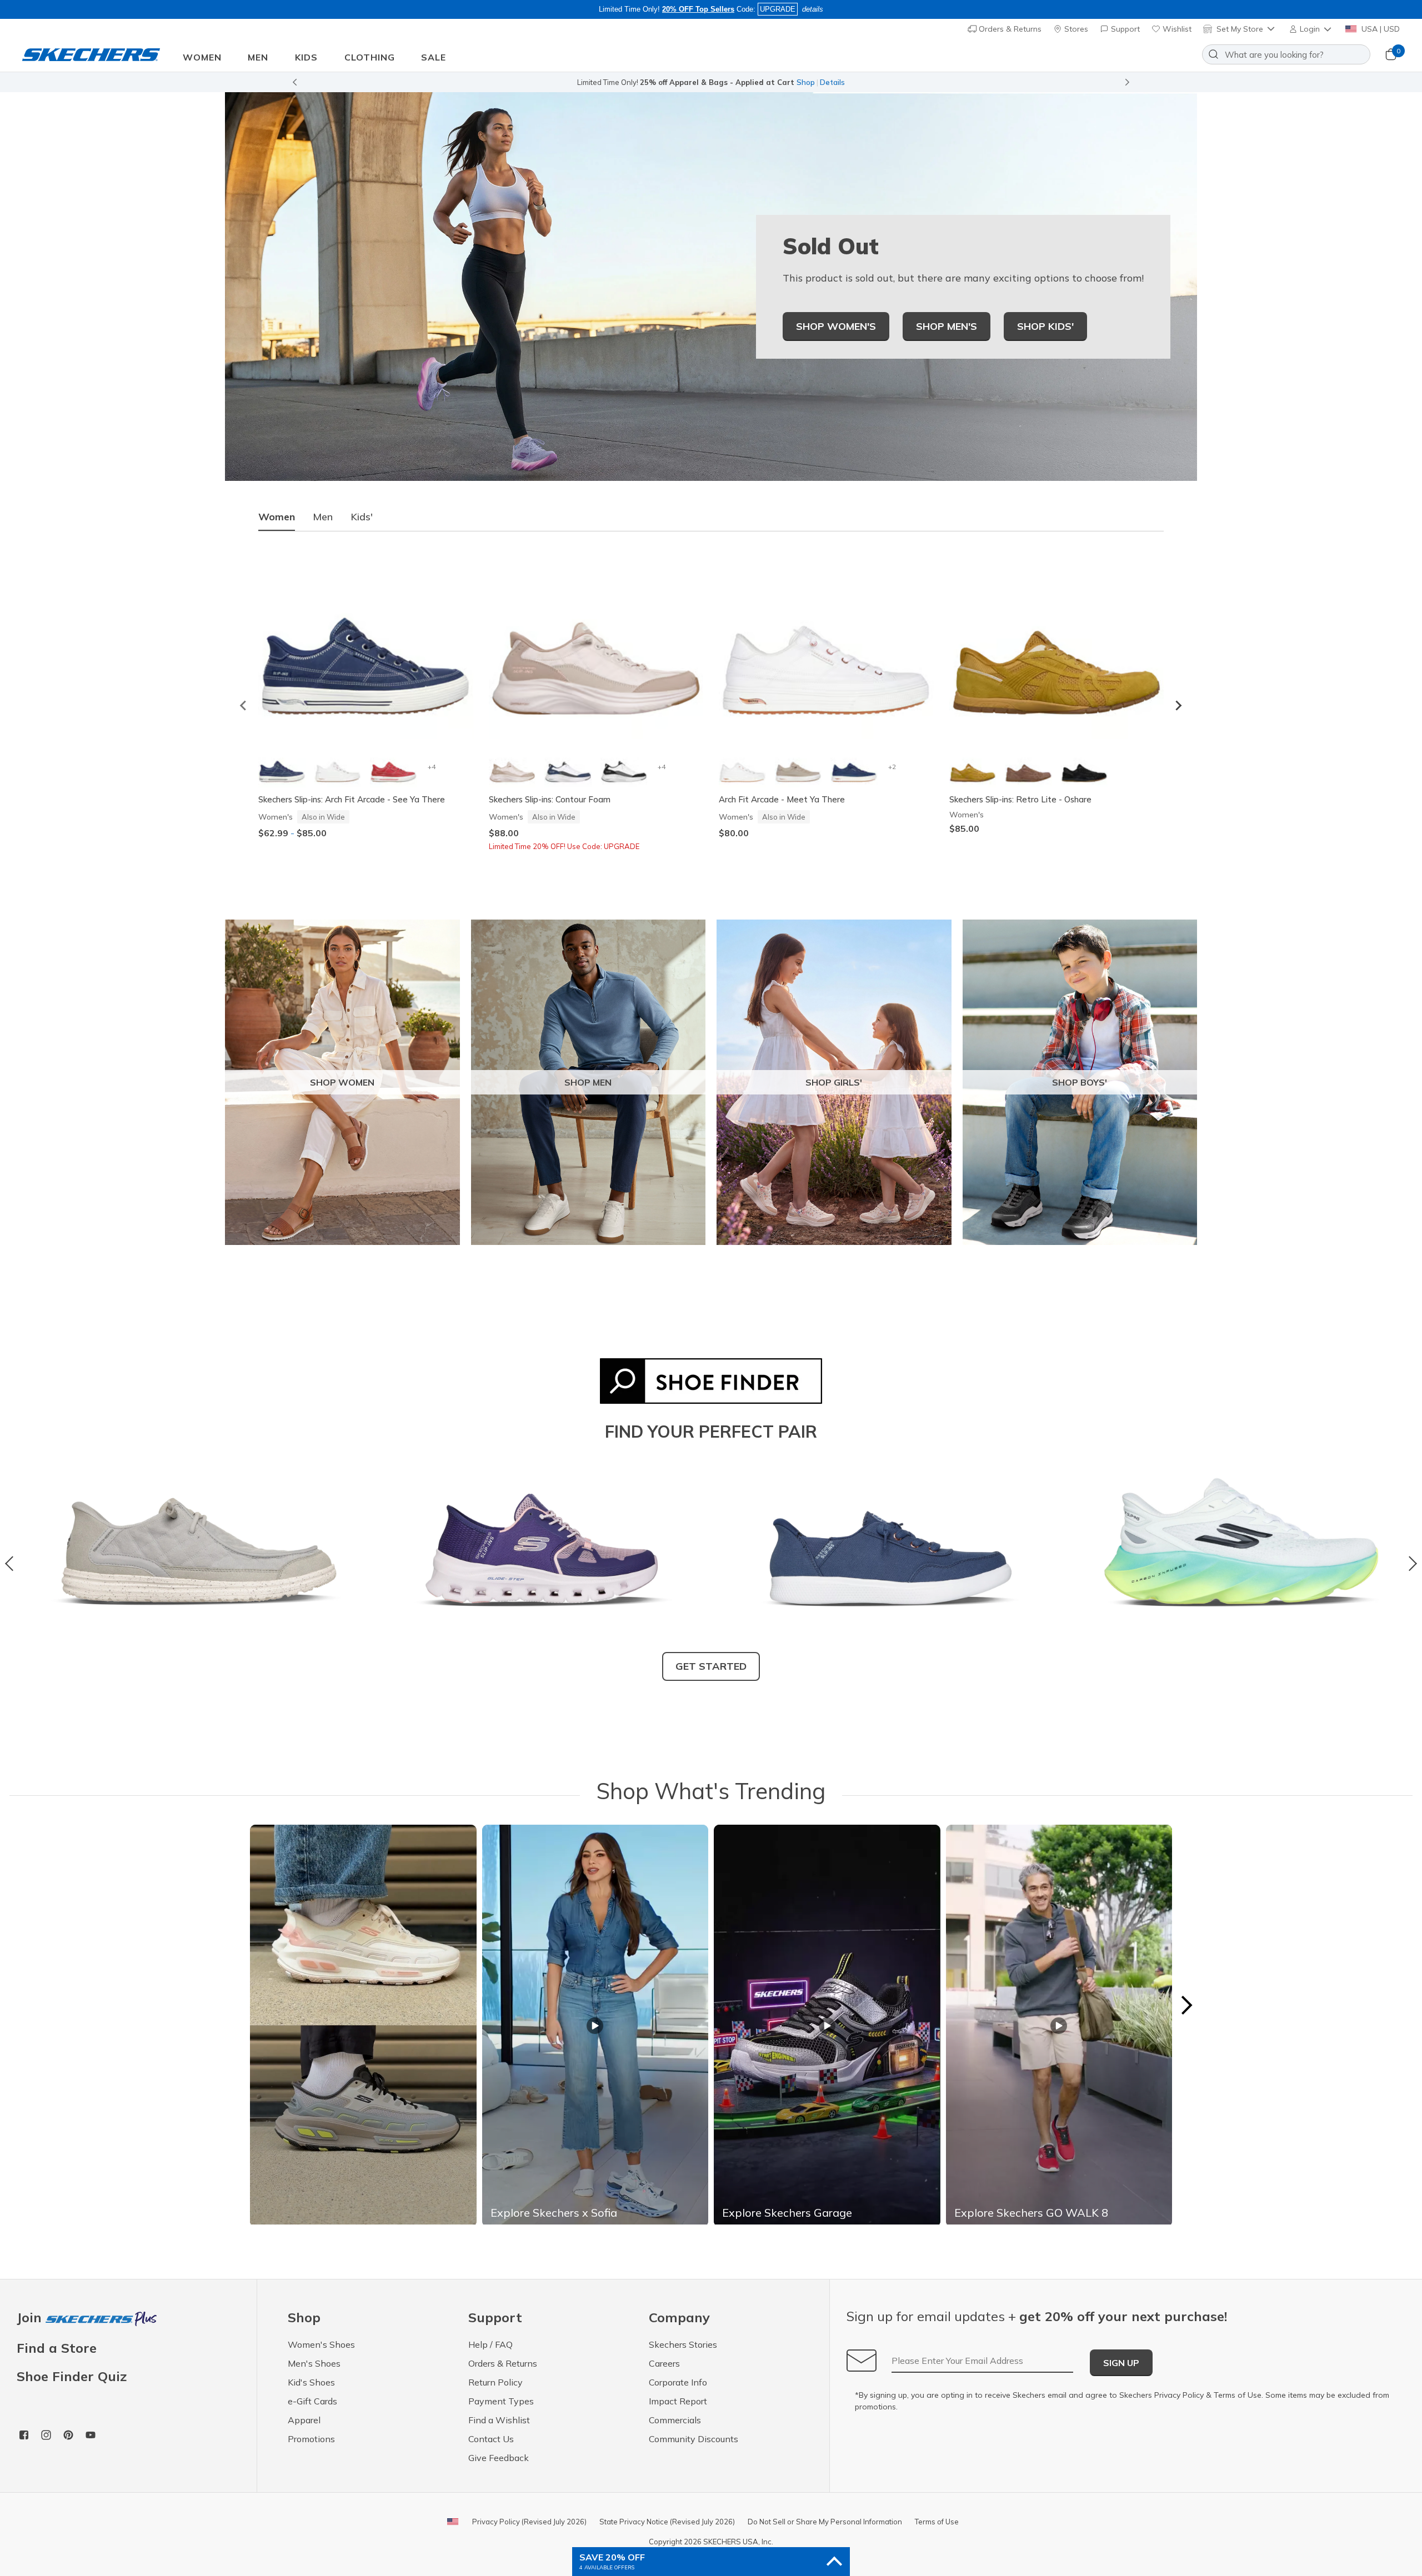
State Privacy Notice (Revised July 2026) (667, 2522)
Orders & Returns (1009, 29)
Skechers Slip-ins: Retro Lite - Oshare (1020, 799)
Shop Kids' (1045, 326)
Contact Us (491, 2439)
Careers (664, 2363)
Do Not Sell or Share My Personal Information (825, 2522)
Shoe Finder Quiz (72, 2376)
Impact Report (678, 2401)
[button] (1311, 29)
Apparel (304, 2420)
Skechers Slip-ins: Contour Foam (550, 799)
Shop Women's (836, 326)
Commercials (675, 2420)
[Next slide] (1178, 705)
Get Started (711, 1666)
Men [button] (258, 57)
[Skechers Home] (91, 55)
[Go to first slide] (1128, 82)
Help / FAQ (490, 2344)
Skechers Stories (683, 2344)
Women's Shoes (321, 2344)
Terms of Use (1238, 2395)
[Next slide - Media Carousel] (1186, 2005)
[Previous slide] (294, 82)
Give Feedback (499, 2458)
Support (1124, 29)
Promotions (311, 2439)
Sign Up (1121, 2363)
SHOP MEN (588, 1082)
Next (1410, 1564)
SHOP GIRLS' (834, 1082)
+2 (892, 767)
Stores (1075, 29)
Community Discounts (694, 2439)
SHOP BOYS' (1080, 1082)
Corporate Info (678, 2382)
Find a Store (57, 2348)
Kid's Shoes (311, 2382)
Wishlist (1176, 29)
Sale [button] (434, 57)
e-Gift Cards (312, 2401)
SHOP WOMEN (342, 1082)
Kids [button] (306, 57)
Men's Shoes (314, 2363)
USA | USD (1380, 29)
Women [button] (202, 57)
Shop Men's (947, 326)
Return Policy (495, 2382)
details (813, 9)
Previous (12, 1564)
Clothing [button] (370, 57)
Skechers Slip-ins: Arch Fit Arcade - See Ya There (352, 799)
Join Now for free (771, 82)
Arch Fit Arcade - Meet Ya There (782, 799)
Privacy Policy (1179, 2395)
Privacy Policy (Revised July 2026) (529, 2522)
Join (31, 2318)
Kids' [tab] (362, 517)
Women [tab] (277, 517)
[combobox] (1286, 54)
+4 (432, 767)
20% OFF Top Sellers (698, 9)
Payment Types (501, 2401)
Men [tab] (323, 517)
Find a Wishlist (499, 2420)
